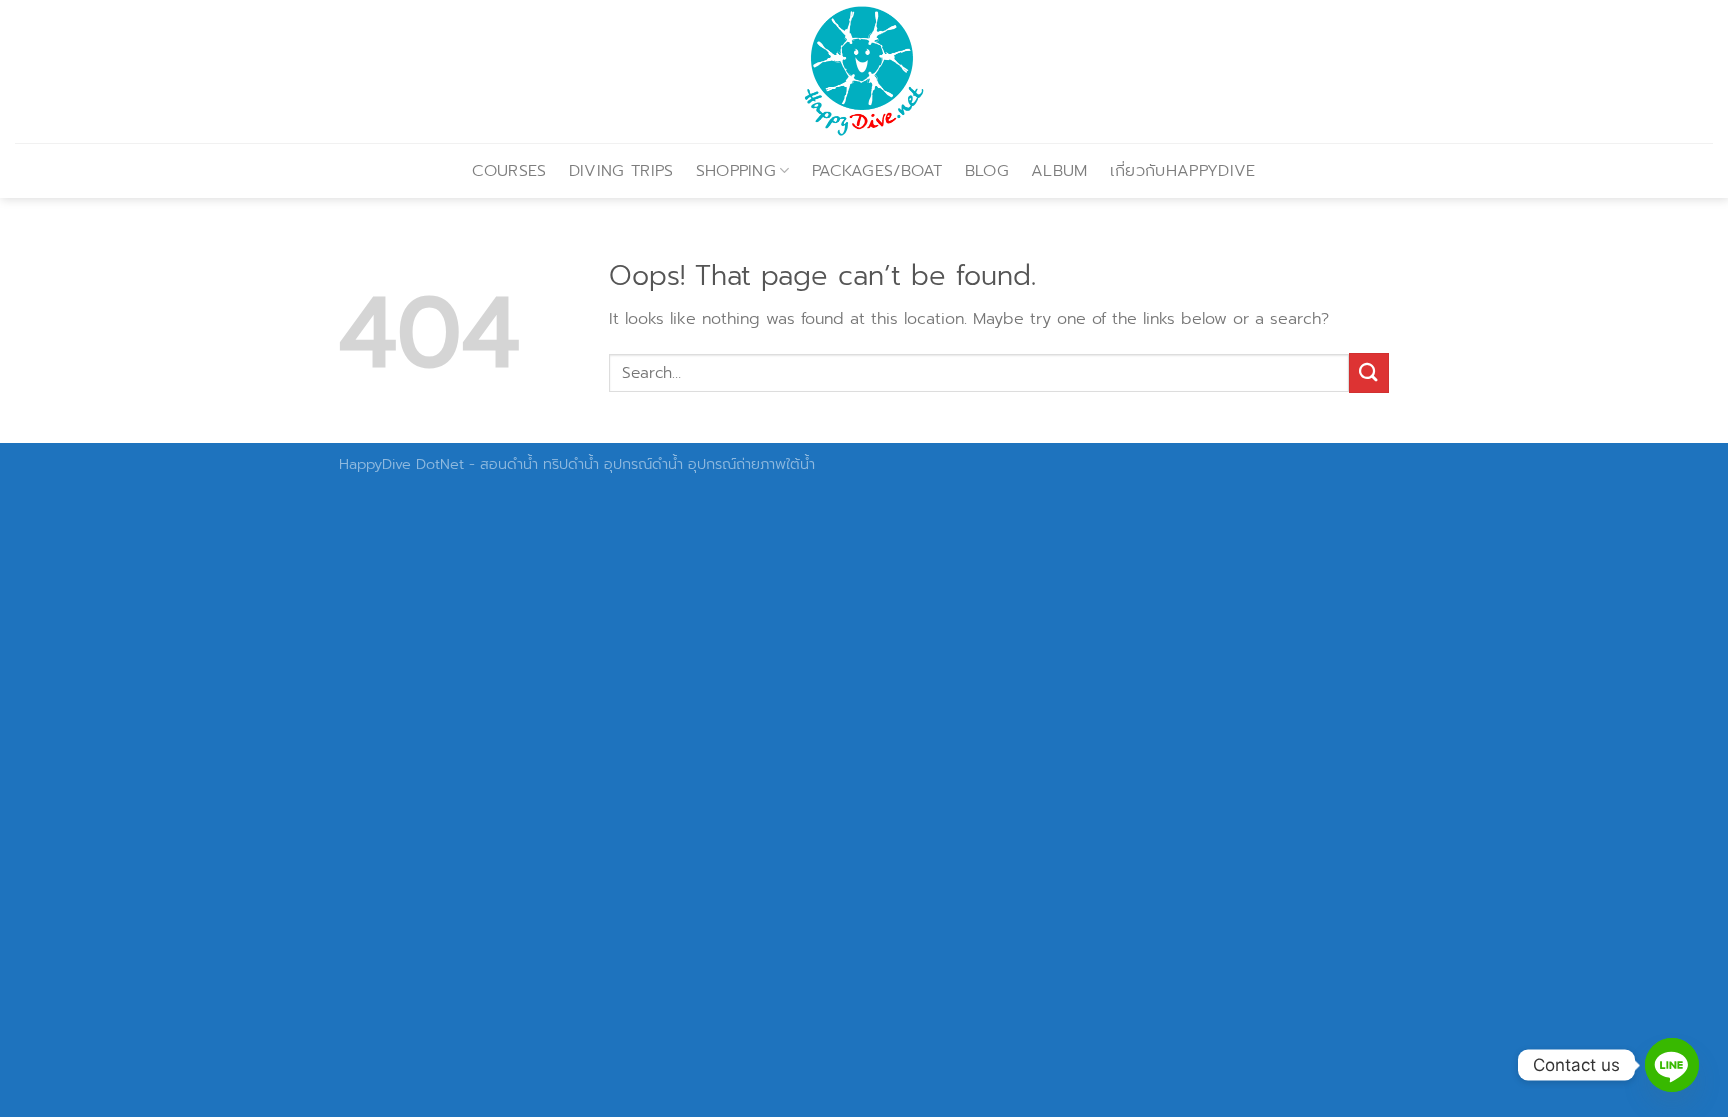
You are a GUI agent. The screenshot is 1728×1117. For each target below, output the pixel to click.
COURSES (509, 171)
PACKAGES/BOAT (877, 171)
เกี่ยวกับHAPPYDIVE (1183, 171)
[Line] (1672, 1065)
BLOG (987, 171)
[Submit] (1369, 372)
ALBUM (1059, 171)
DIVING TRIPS (621, 171)
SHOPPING (736, 171)
